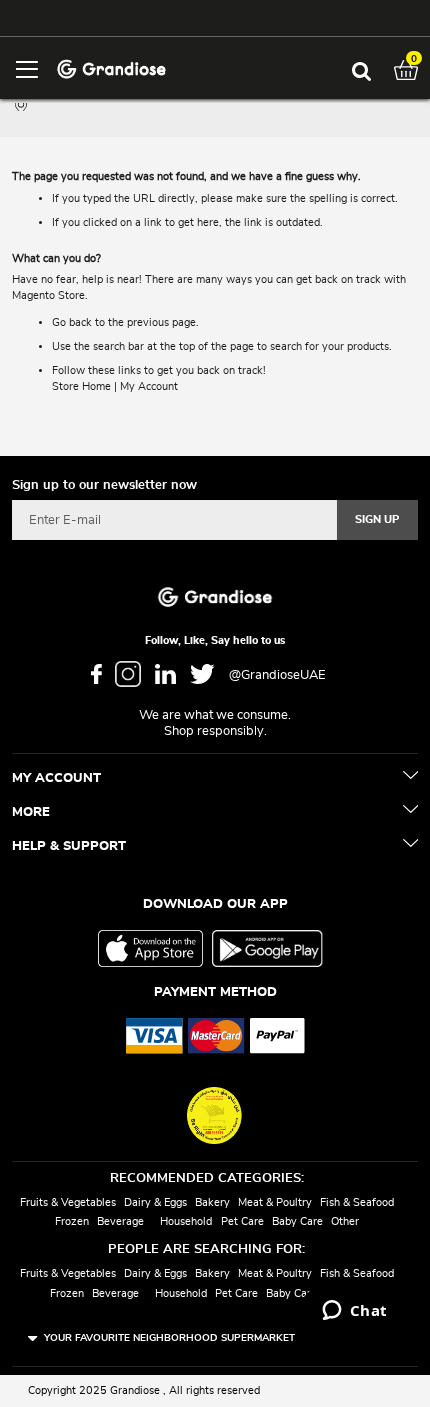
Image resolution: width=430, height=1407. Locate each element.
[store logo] (111, 67)
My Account (149, 386)
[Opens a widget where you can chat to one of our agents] (354, 1312)
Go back (72, 322)
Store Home (81, 386)
